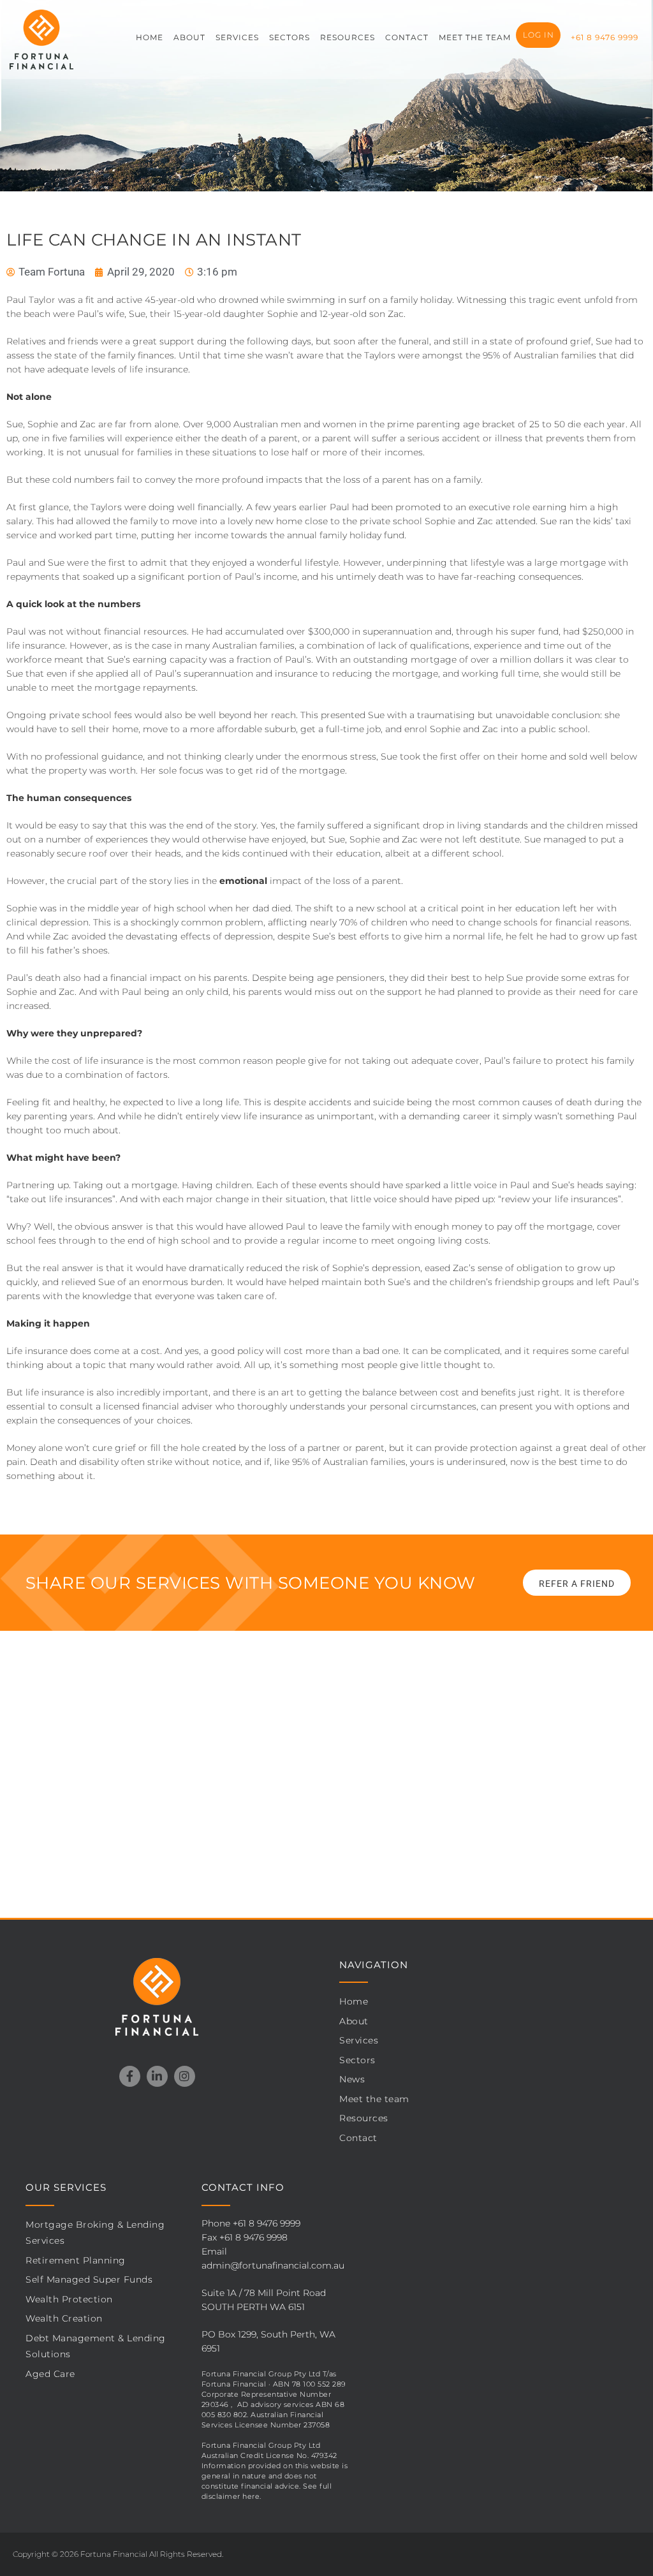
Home (354, 2001)
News (352, 2079)
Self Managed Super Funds (89, 2279)
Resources (348, 37)
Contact (407, 37)
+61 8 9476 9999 (605, 37)
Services (237, 37)
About (189, 37)
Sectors (290, 37)
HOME (150, 37)
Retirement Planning (76, 2260)
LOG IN (539, 35)
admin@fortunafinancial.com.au (273, 2265)
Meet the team (475, 37)
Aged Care (50, 2374)
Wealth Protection (69, 2299)
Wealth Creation (64, 2318)
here (251, 2496)
